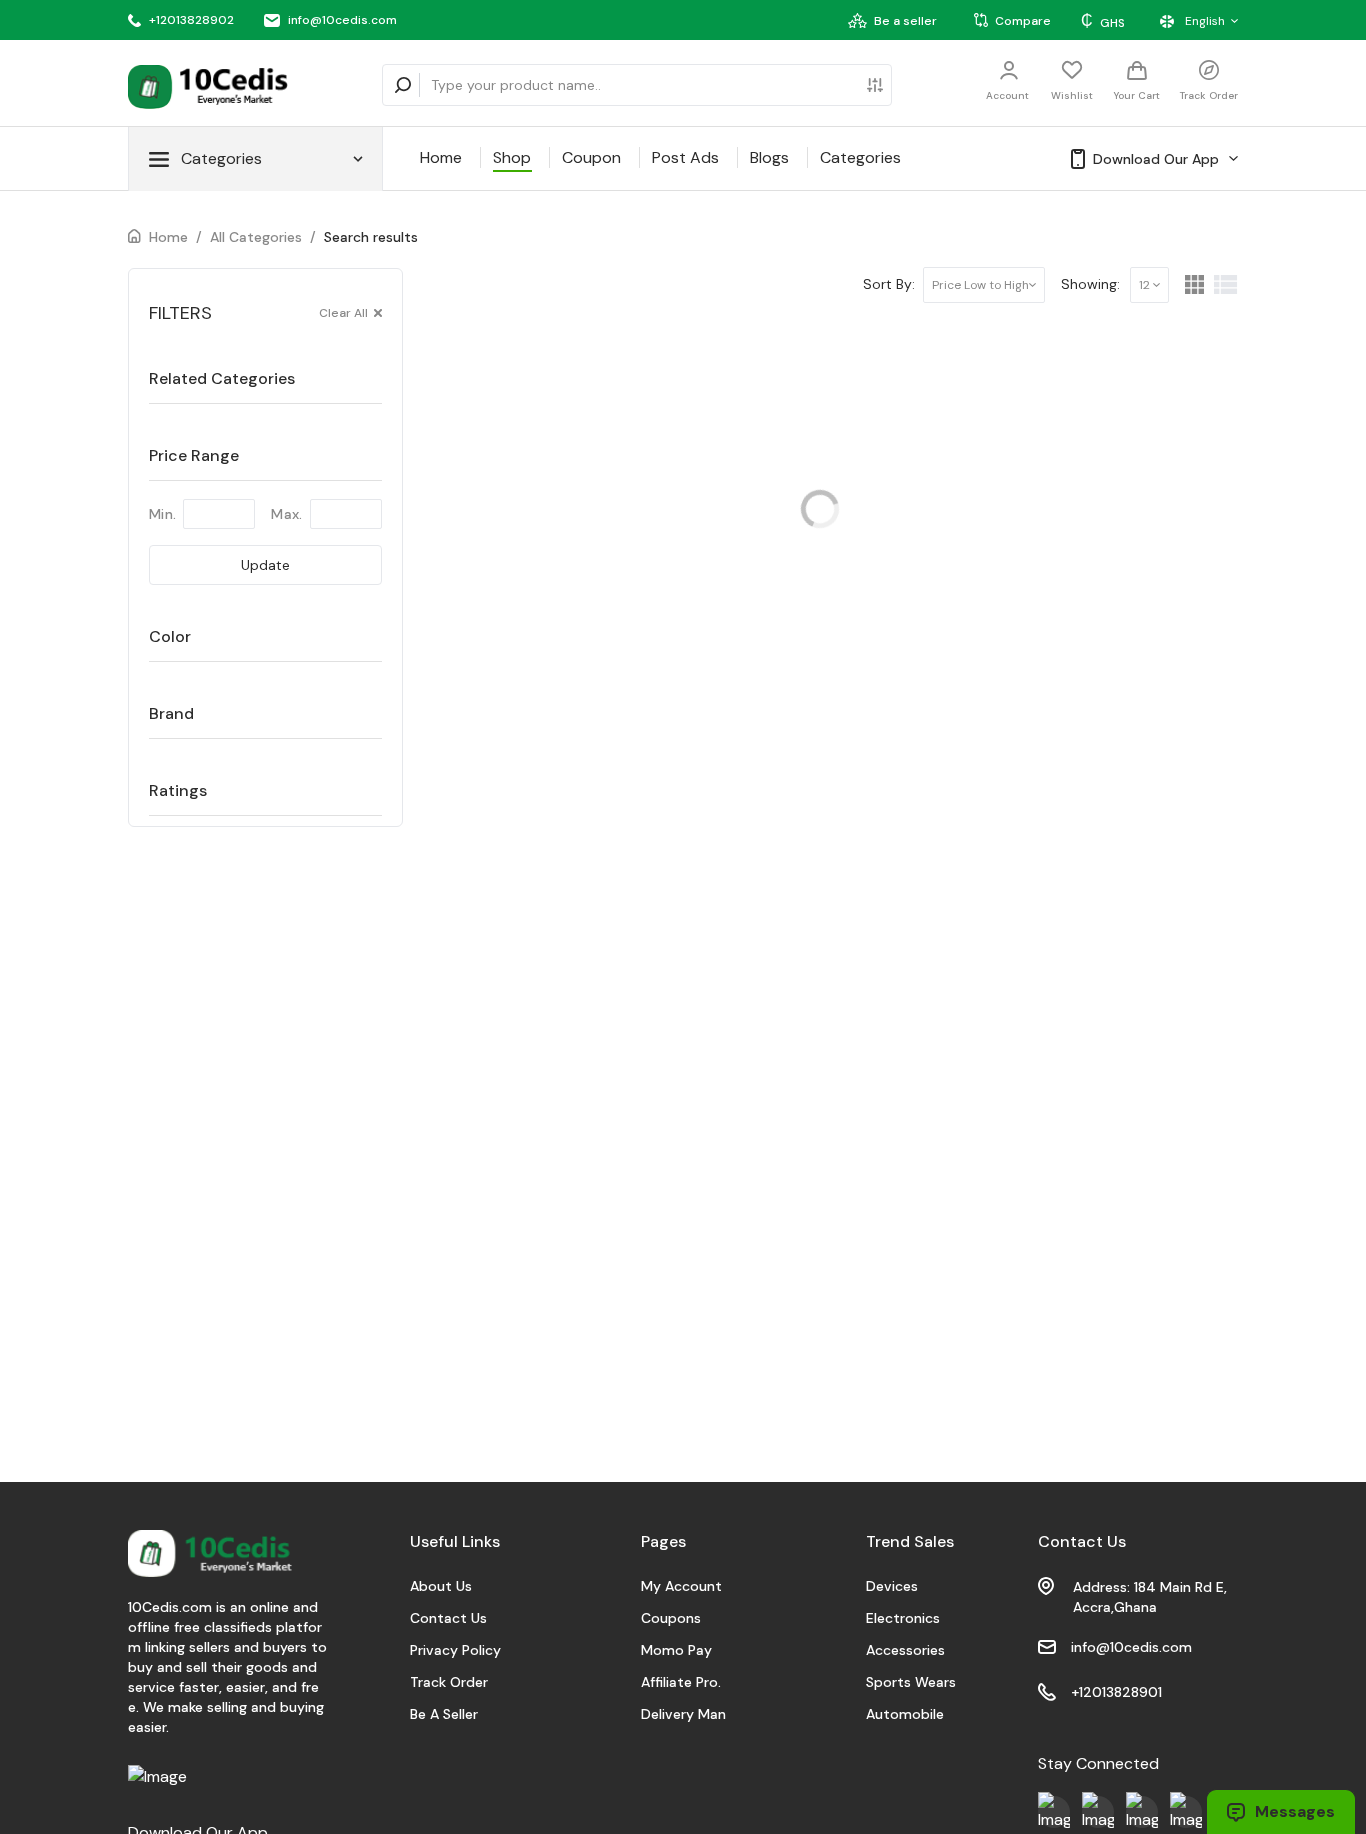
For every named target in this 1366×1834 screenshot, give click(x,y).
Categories (860, 157)
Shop (512, 157)
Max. (286, 514)
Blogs (769, 157)
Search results (371, 237)
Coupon (591, 157)
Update (265, 565)
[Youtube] (1054, 1812)
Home (441, 157)
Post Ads (685, 157)
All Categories (256, 237)
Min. (162, 514)
